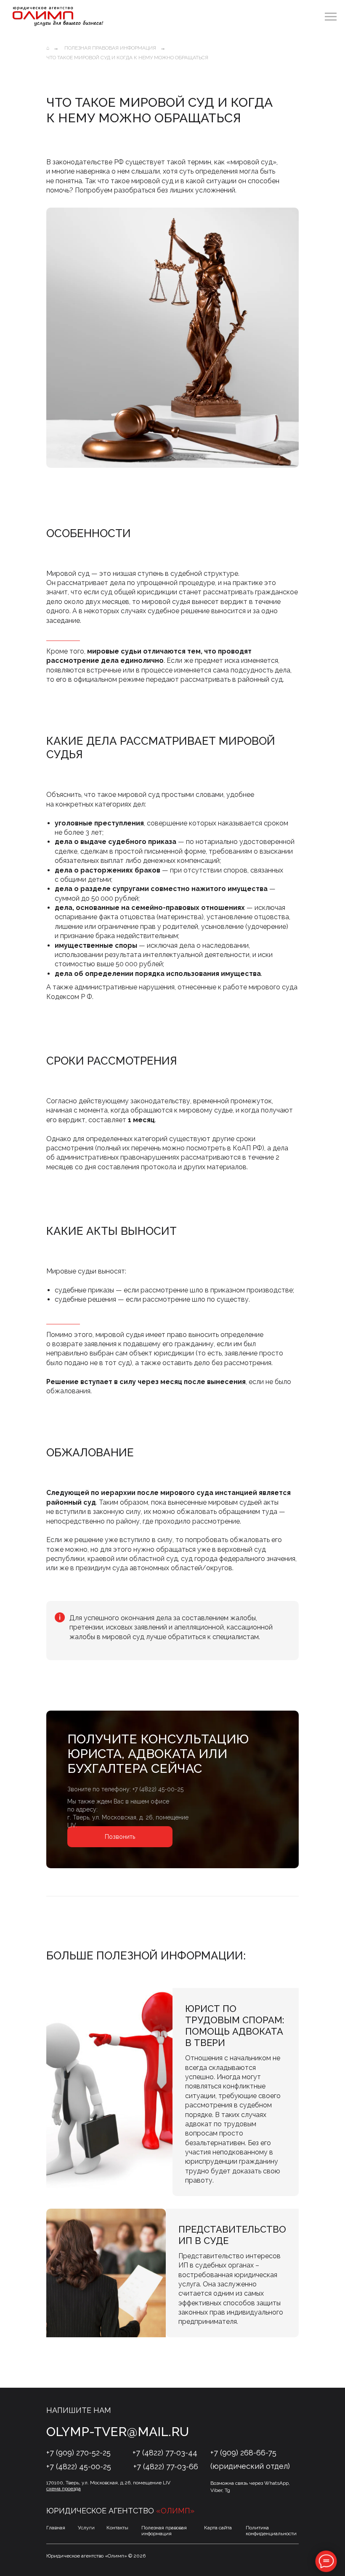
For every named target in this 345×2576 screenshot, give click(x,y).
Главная (56, 2528)
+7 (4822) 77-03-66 (166, 2467)
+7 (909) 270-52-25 (78, 2453)
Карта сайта (218, 2528)
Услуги (86, 2528)
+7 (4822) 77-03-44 (165, 2453)
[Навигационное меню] (331, 17)
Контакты (117, 2528)
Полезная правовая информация (110, 48)
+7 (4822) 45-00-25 (158, 1789)
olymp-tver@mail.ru (118, 2432)
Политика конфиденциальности (271, 2531)
